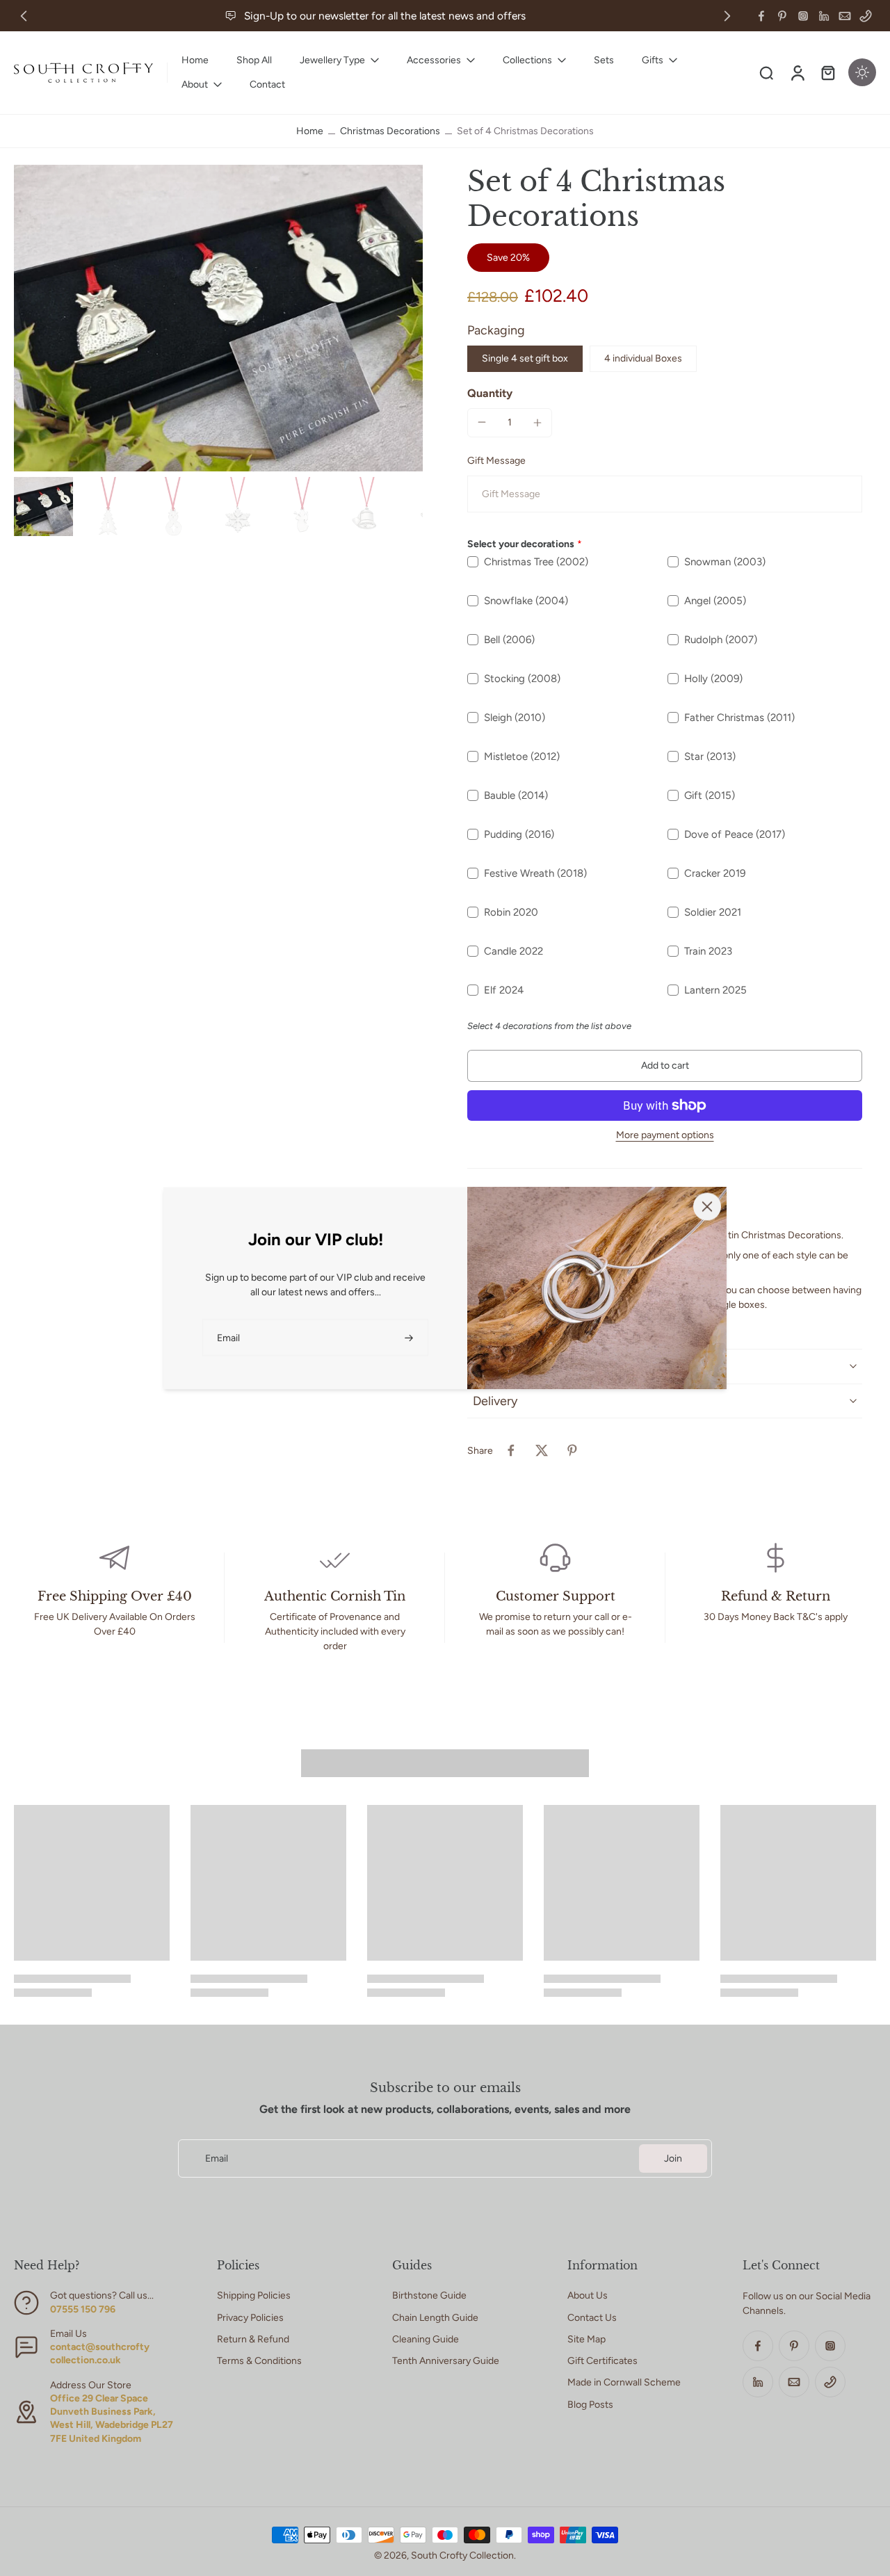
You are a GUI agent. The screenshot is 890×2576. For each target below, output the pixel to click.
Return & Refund (253, 2339)
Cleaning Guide (426, 2339)
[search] (766, 72)
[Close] (707, 1206)
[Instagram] (803, 16)
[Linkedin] (824, 16)
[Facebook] (761, 16)
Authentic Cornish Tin (335, 1596)
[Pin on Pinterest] (572, 1450)
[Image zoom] (218, 318)
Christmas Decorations (390, 131)
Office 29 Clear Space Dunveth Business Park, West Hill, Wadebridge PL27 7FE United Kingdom (112, 2419)
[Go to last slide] (24, 16)
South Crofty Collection (462, 2555)
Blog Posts (590, 2405)
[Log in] (797, 73)
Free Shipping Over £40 (115, 1596)
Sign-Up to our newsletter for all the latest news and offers (385, 16)
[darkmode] (862, 72)
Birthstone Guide (429, 2295)
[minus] (482, 422)
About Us (588, 2295)
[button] (665, 1066)
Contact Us (592, 2318)
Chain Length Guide (435, 2318)
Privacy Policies (250, 2318)
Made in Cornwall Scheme (624, 2382)
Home (310, 131)
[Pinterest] (782, 16)
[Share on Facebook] (511, 1450)
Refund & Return (776, 1596)
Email (217, 2158)
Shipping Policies (254, 2295)
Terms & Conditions (259, 2361)
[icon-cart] (827, 72)
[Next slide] (727, 16)
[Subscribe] (410, 1337)
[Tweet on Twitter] (542, 1450)
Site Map (586, 2339)
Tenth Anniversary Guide (446, 2361)
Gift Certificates (602, 2361)
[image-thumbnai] (43, 507)
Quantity (490, 393)
